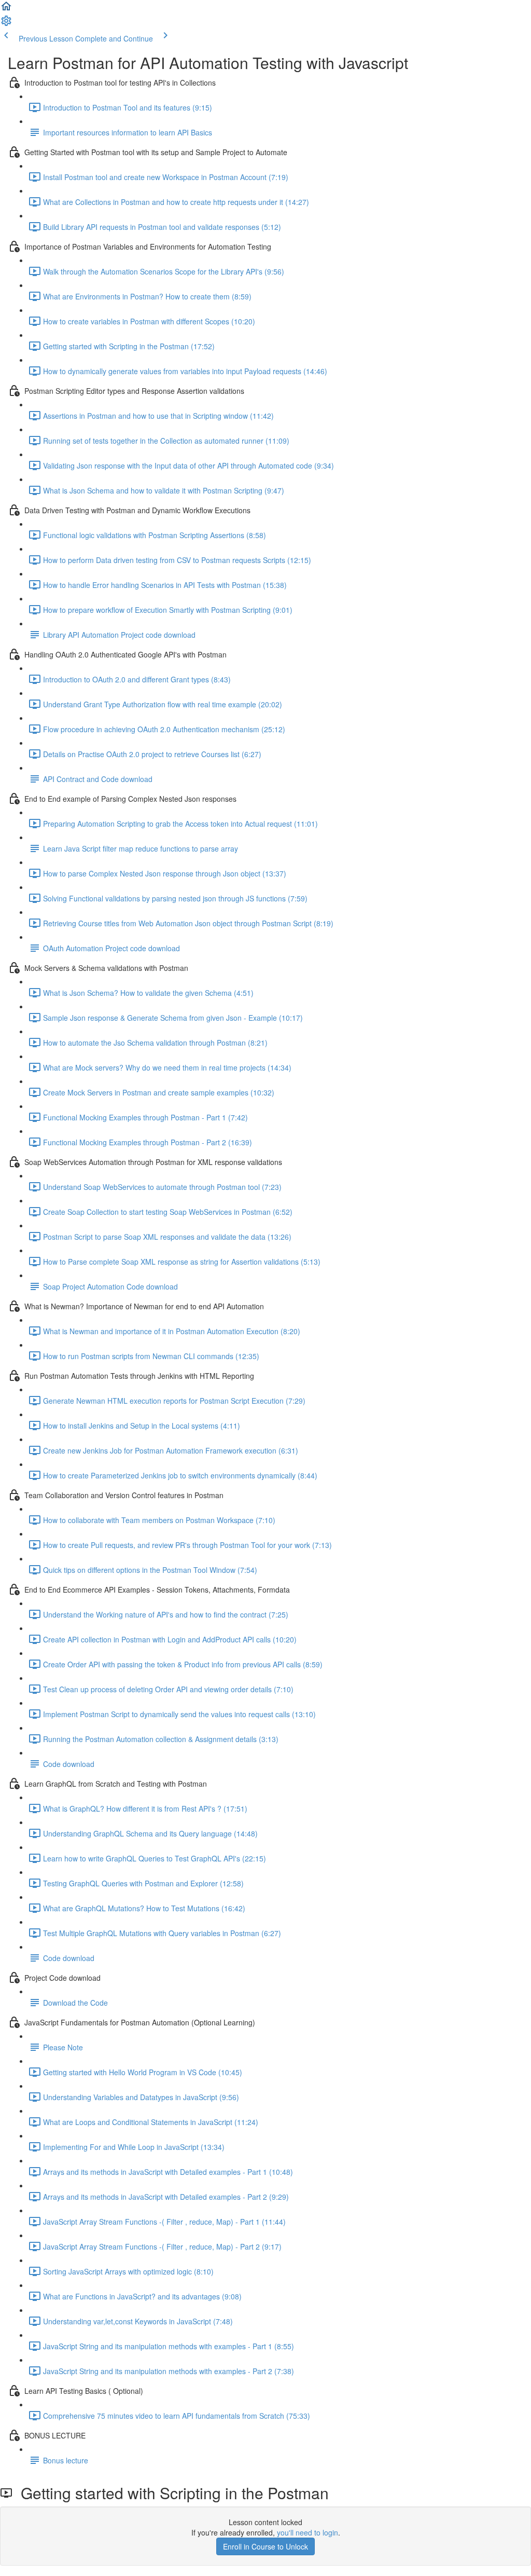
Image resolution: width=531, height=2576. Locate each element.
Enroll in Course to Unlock (265, 2546)
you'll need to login (308, 2532)
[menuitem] (6, 24)
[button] (6, 9)
